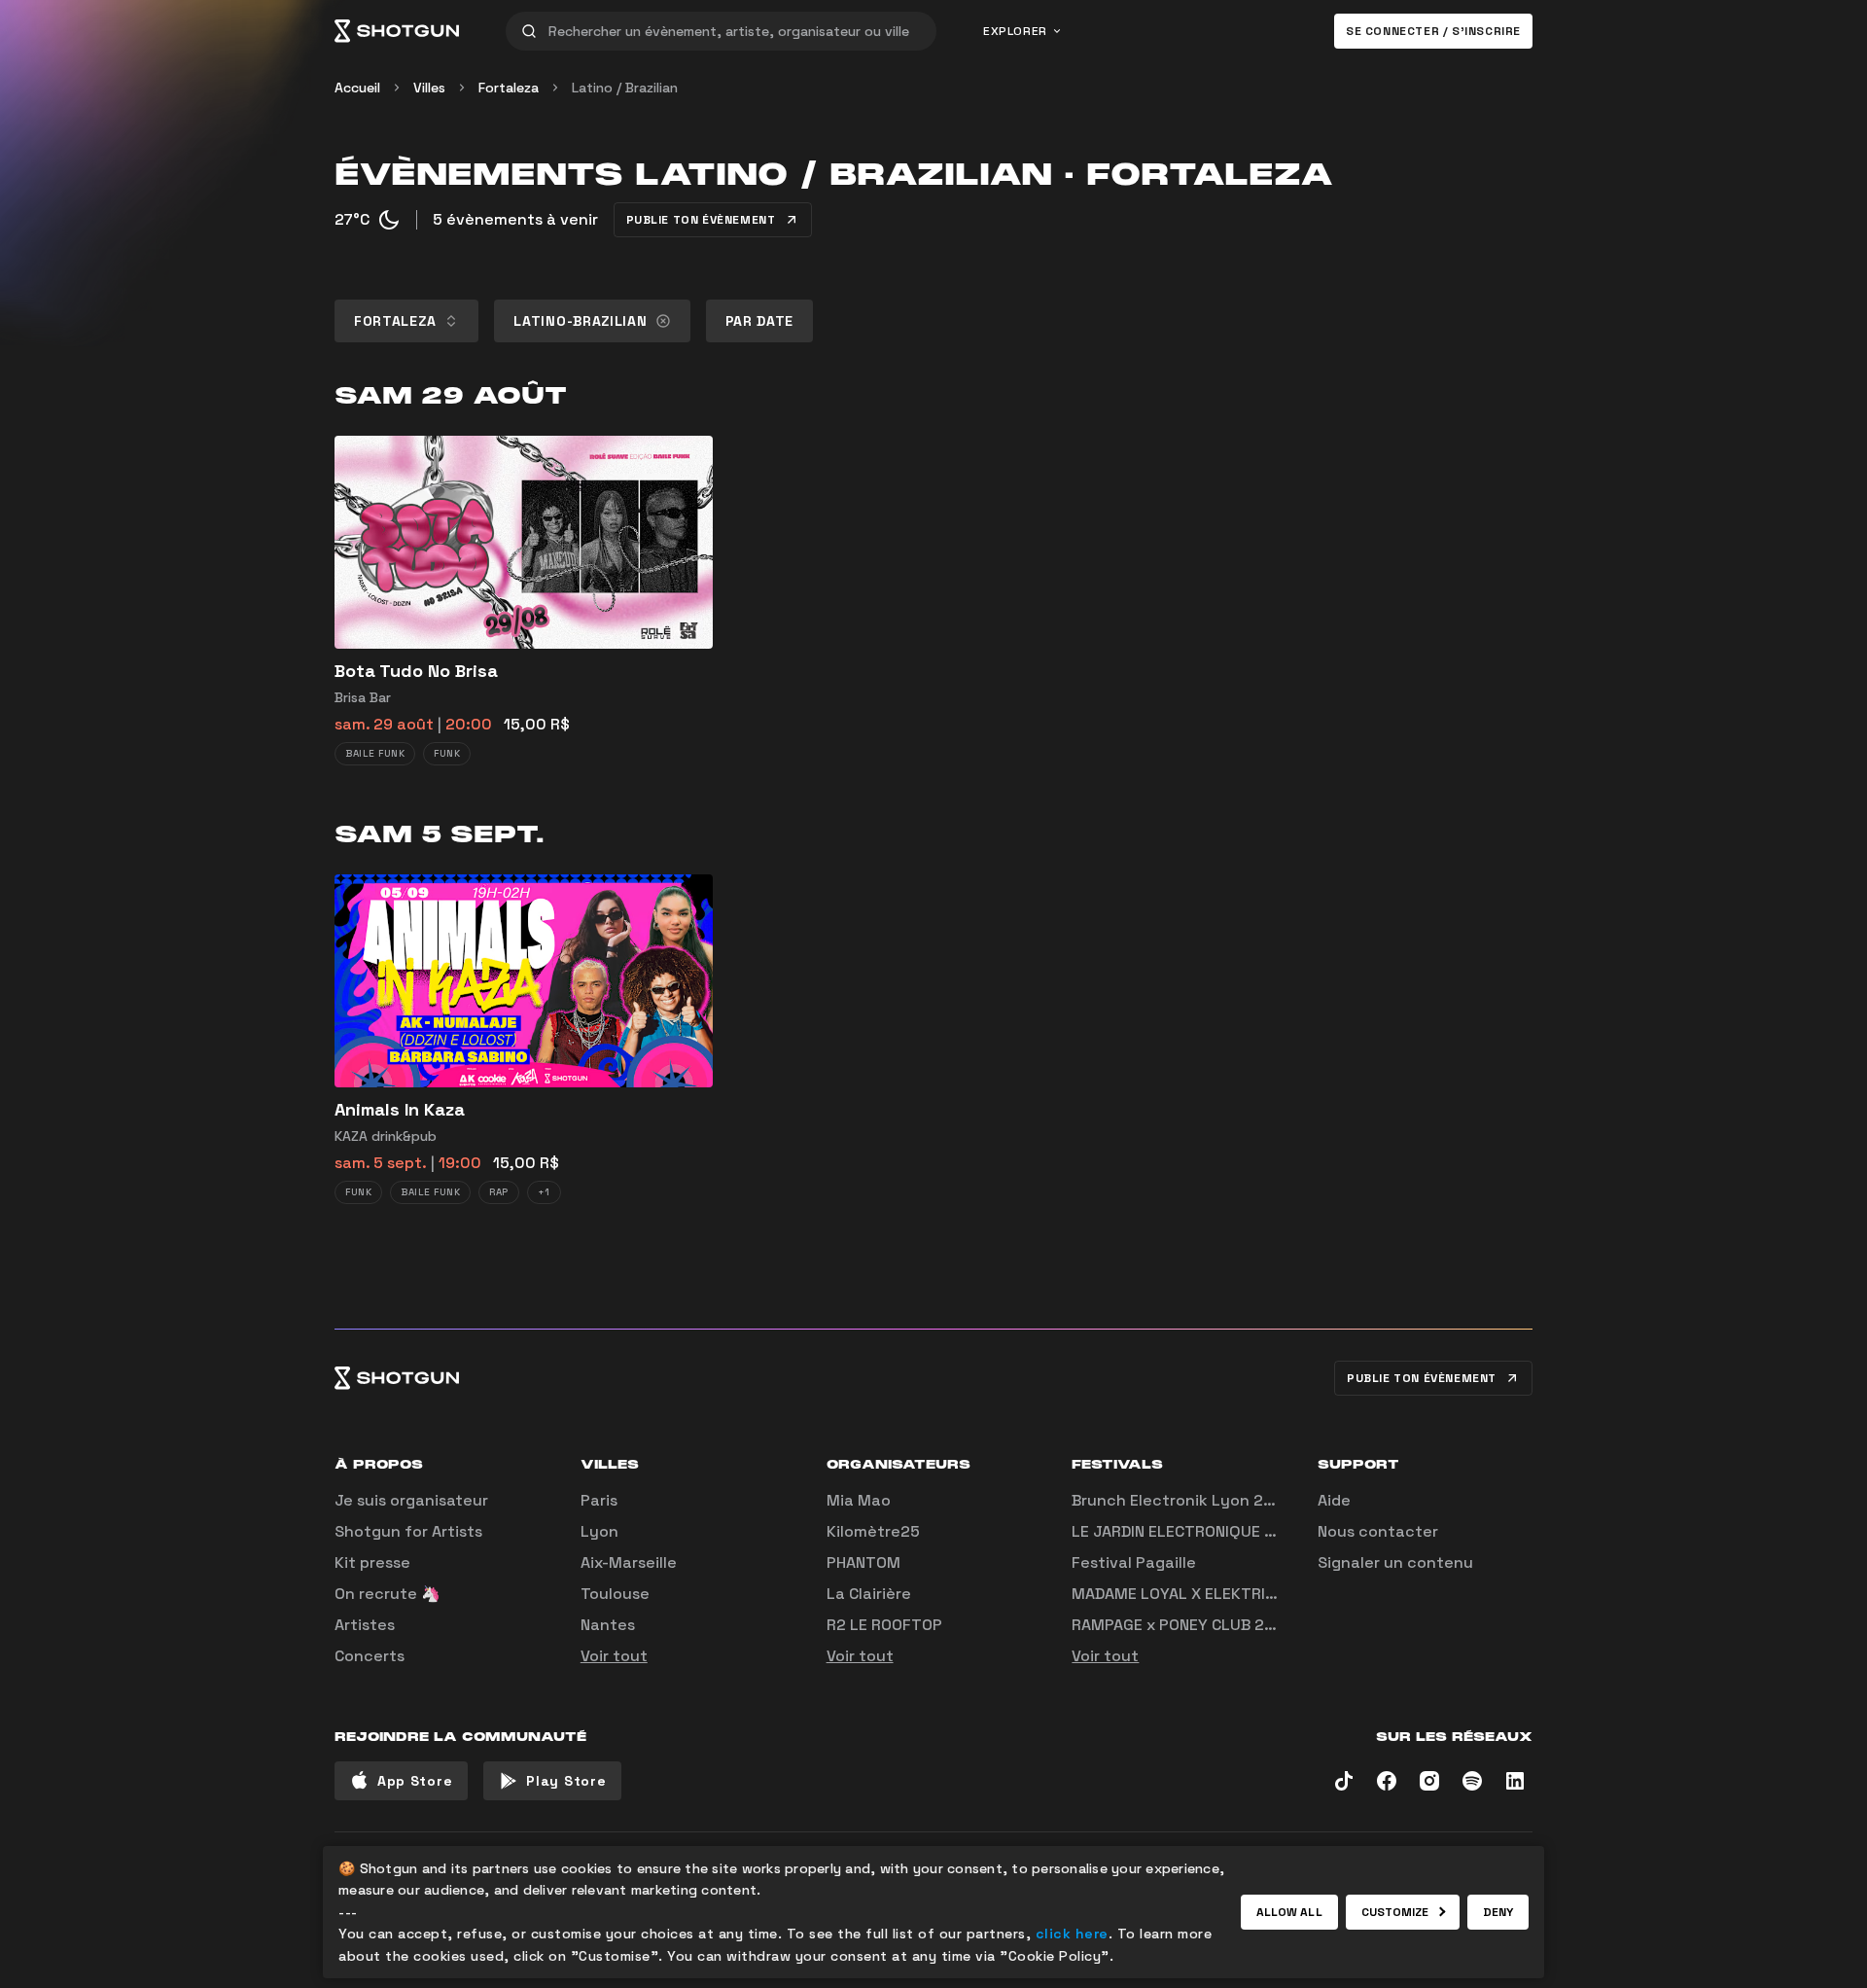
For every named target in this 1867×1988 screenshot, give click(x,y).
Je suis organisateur (411, 1500)
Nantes (608, 1625)
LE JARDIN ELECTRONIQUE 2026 (1188, 1531)
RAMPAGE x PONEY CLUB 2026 (1183, 1625)
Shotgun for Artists (408, 1531)
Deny (1498, 1912)
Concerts (370, 1656)
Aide (1334, 1500)
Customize (1395, 1912)
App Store (415, 1781)
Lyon (599, 1531)
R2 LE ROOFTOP (884, 1625)
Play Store (566, 1781)
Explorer (1015, 31)
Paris (599, 1500)
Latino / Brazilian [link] (625, 88)
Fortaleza (509, 88)
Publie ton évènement (701, 220)
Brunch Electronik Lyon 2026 (1182, 1500)
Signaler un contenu (1395, 1562)
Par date (760, 321)
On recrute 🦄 (387, 1594)
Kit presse (372, 1562)
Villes (429, 88)
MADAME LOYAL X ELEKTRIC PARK (1194, 1594)
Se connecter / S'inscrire (1433, 31)
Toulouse (615, 1594)
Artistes (365, 1625)
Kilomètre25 (873, 1531)
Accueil (357, 88)
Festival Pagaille (1134, 1562)
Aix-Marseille (629, 1562)
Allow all (1289, 1912)
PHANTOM (863, 1562)
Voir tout (614, 1656)
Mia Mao (859, 1500)
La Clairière (869, 1594)
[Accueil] (397, 31)
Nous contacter (1378, 1531)
